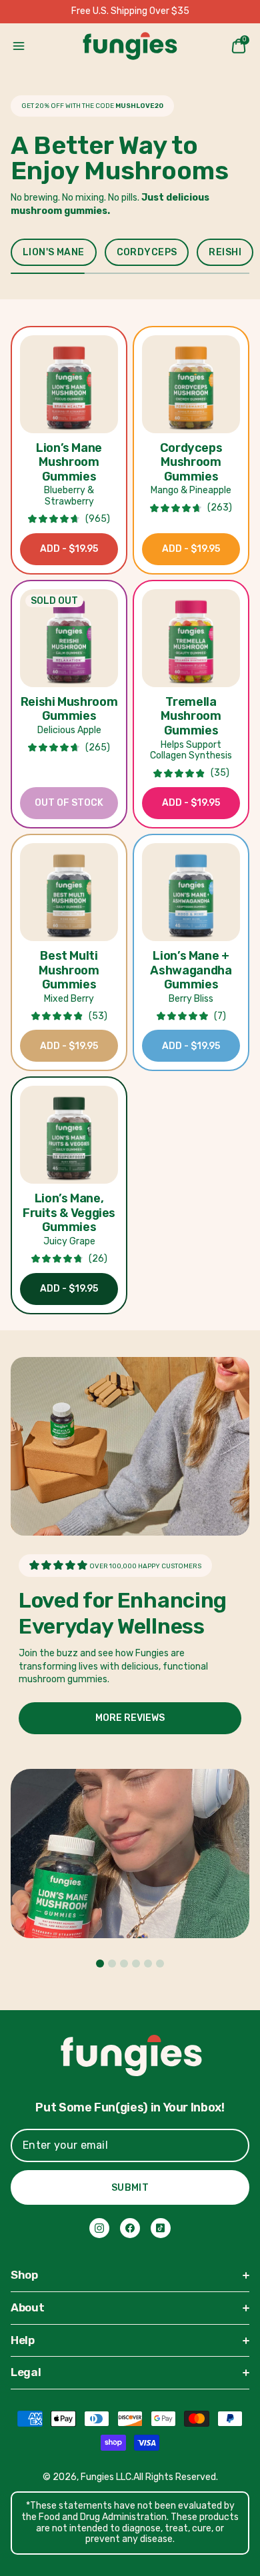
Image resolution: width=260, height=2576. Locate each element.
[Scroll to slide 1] (100, 1963)
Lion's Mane (54, 252)
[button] (69, 384)
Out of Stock (69, 803)
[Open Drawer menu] (19, 46)
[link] (99, 2228)
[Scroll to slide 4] (136, 1963)
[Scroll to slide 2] (112, 1963)
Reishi (225, 252)
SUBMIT (130, 2188)
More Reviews (130, 1718)
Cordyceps (147, 252)
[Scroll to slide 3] (124, 1963)
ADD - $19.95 (69, 549)
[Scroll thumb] (48, 273)
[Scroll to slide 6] (160, 1963)
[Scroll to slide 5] (148, 1963)
